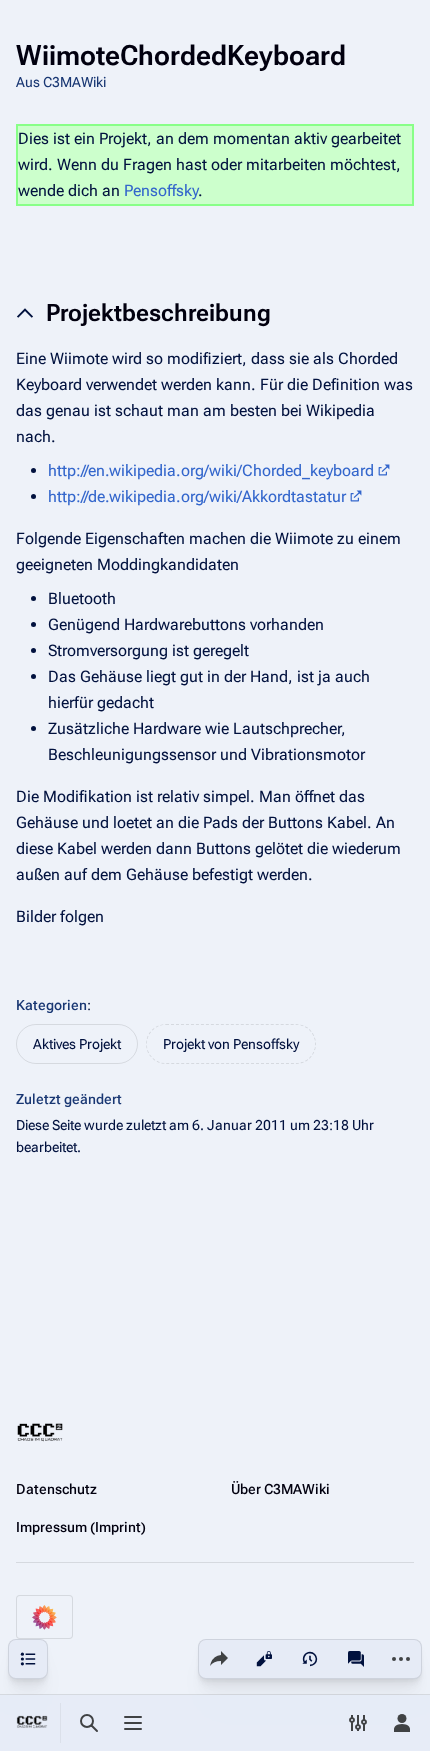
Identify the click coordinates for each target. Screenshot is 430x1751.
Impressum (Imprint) (81, 1527)
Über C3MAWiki (280, 1489)
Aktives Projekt (77, 1044)
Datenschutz (56, 1489)
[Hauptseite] (32, 1723)
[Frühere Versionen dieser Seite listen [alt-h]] (310, 1659)
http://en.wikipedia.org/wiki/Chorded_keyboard (211, 470)
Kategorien (51, 1005)
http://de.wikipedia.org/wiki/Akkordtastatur (197, 496)
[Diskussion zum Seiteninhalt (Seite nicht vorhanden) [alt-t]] (356, 1659)
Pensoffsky (161, 190)
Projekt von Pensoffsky (231, 1044)
